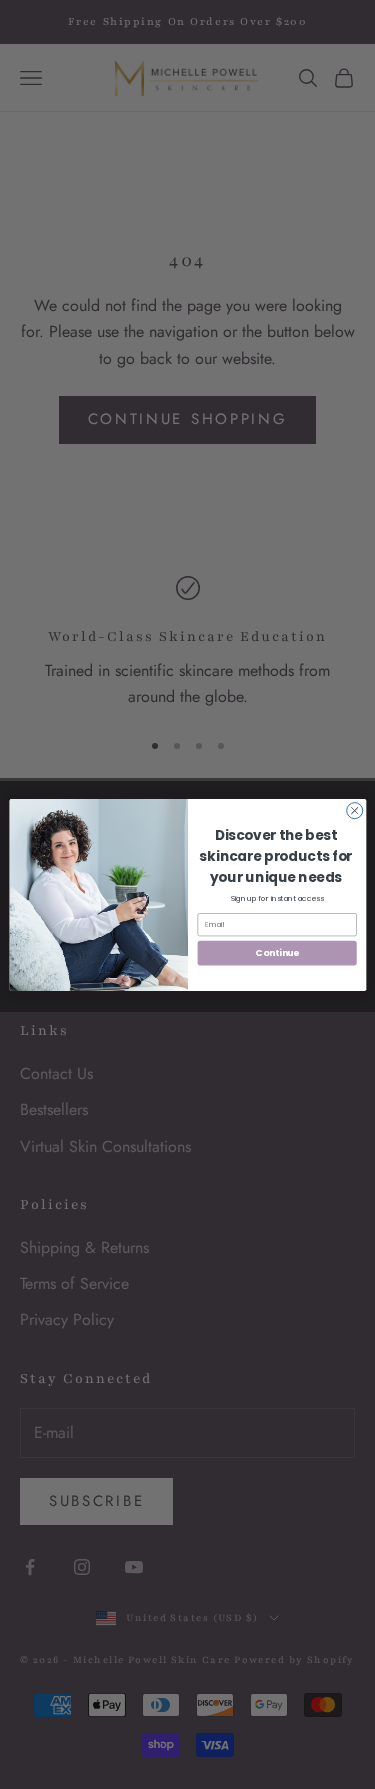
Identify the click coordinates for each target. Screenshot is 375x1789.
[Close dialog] (354, 810)
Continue (276, 952)
